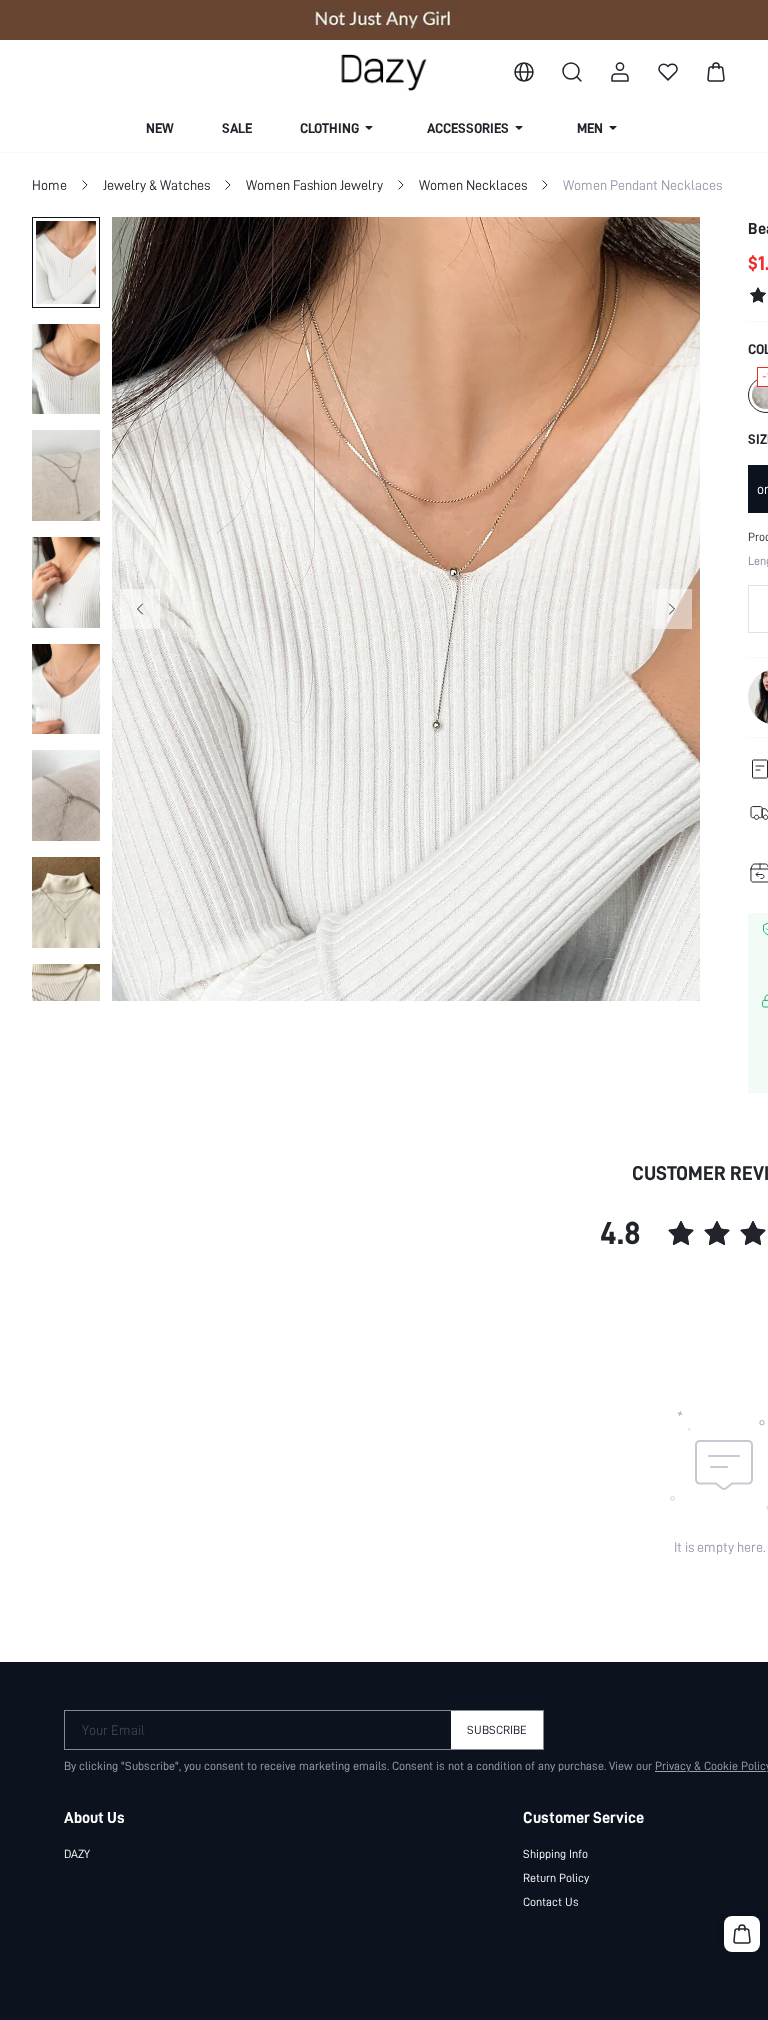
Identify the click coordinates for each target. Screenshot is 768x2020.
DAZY (77, 1854)
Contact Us (551, 1902)
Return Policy (556, 1878)
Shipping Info (555, 1854)
